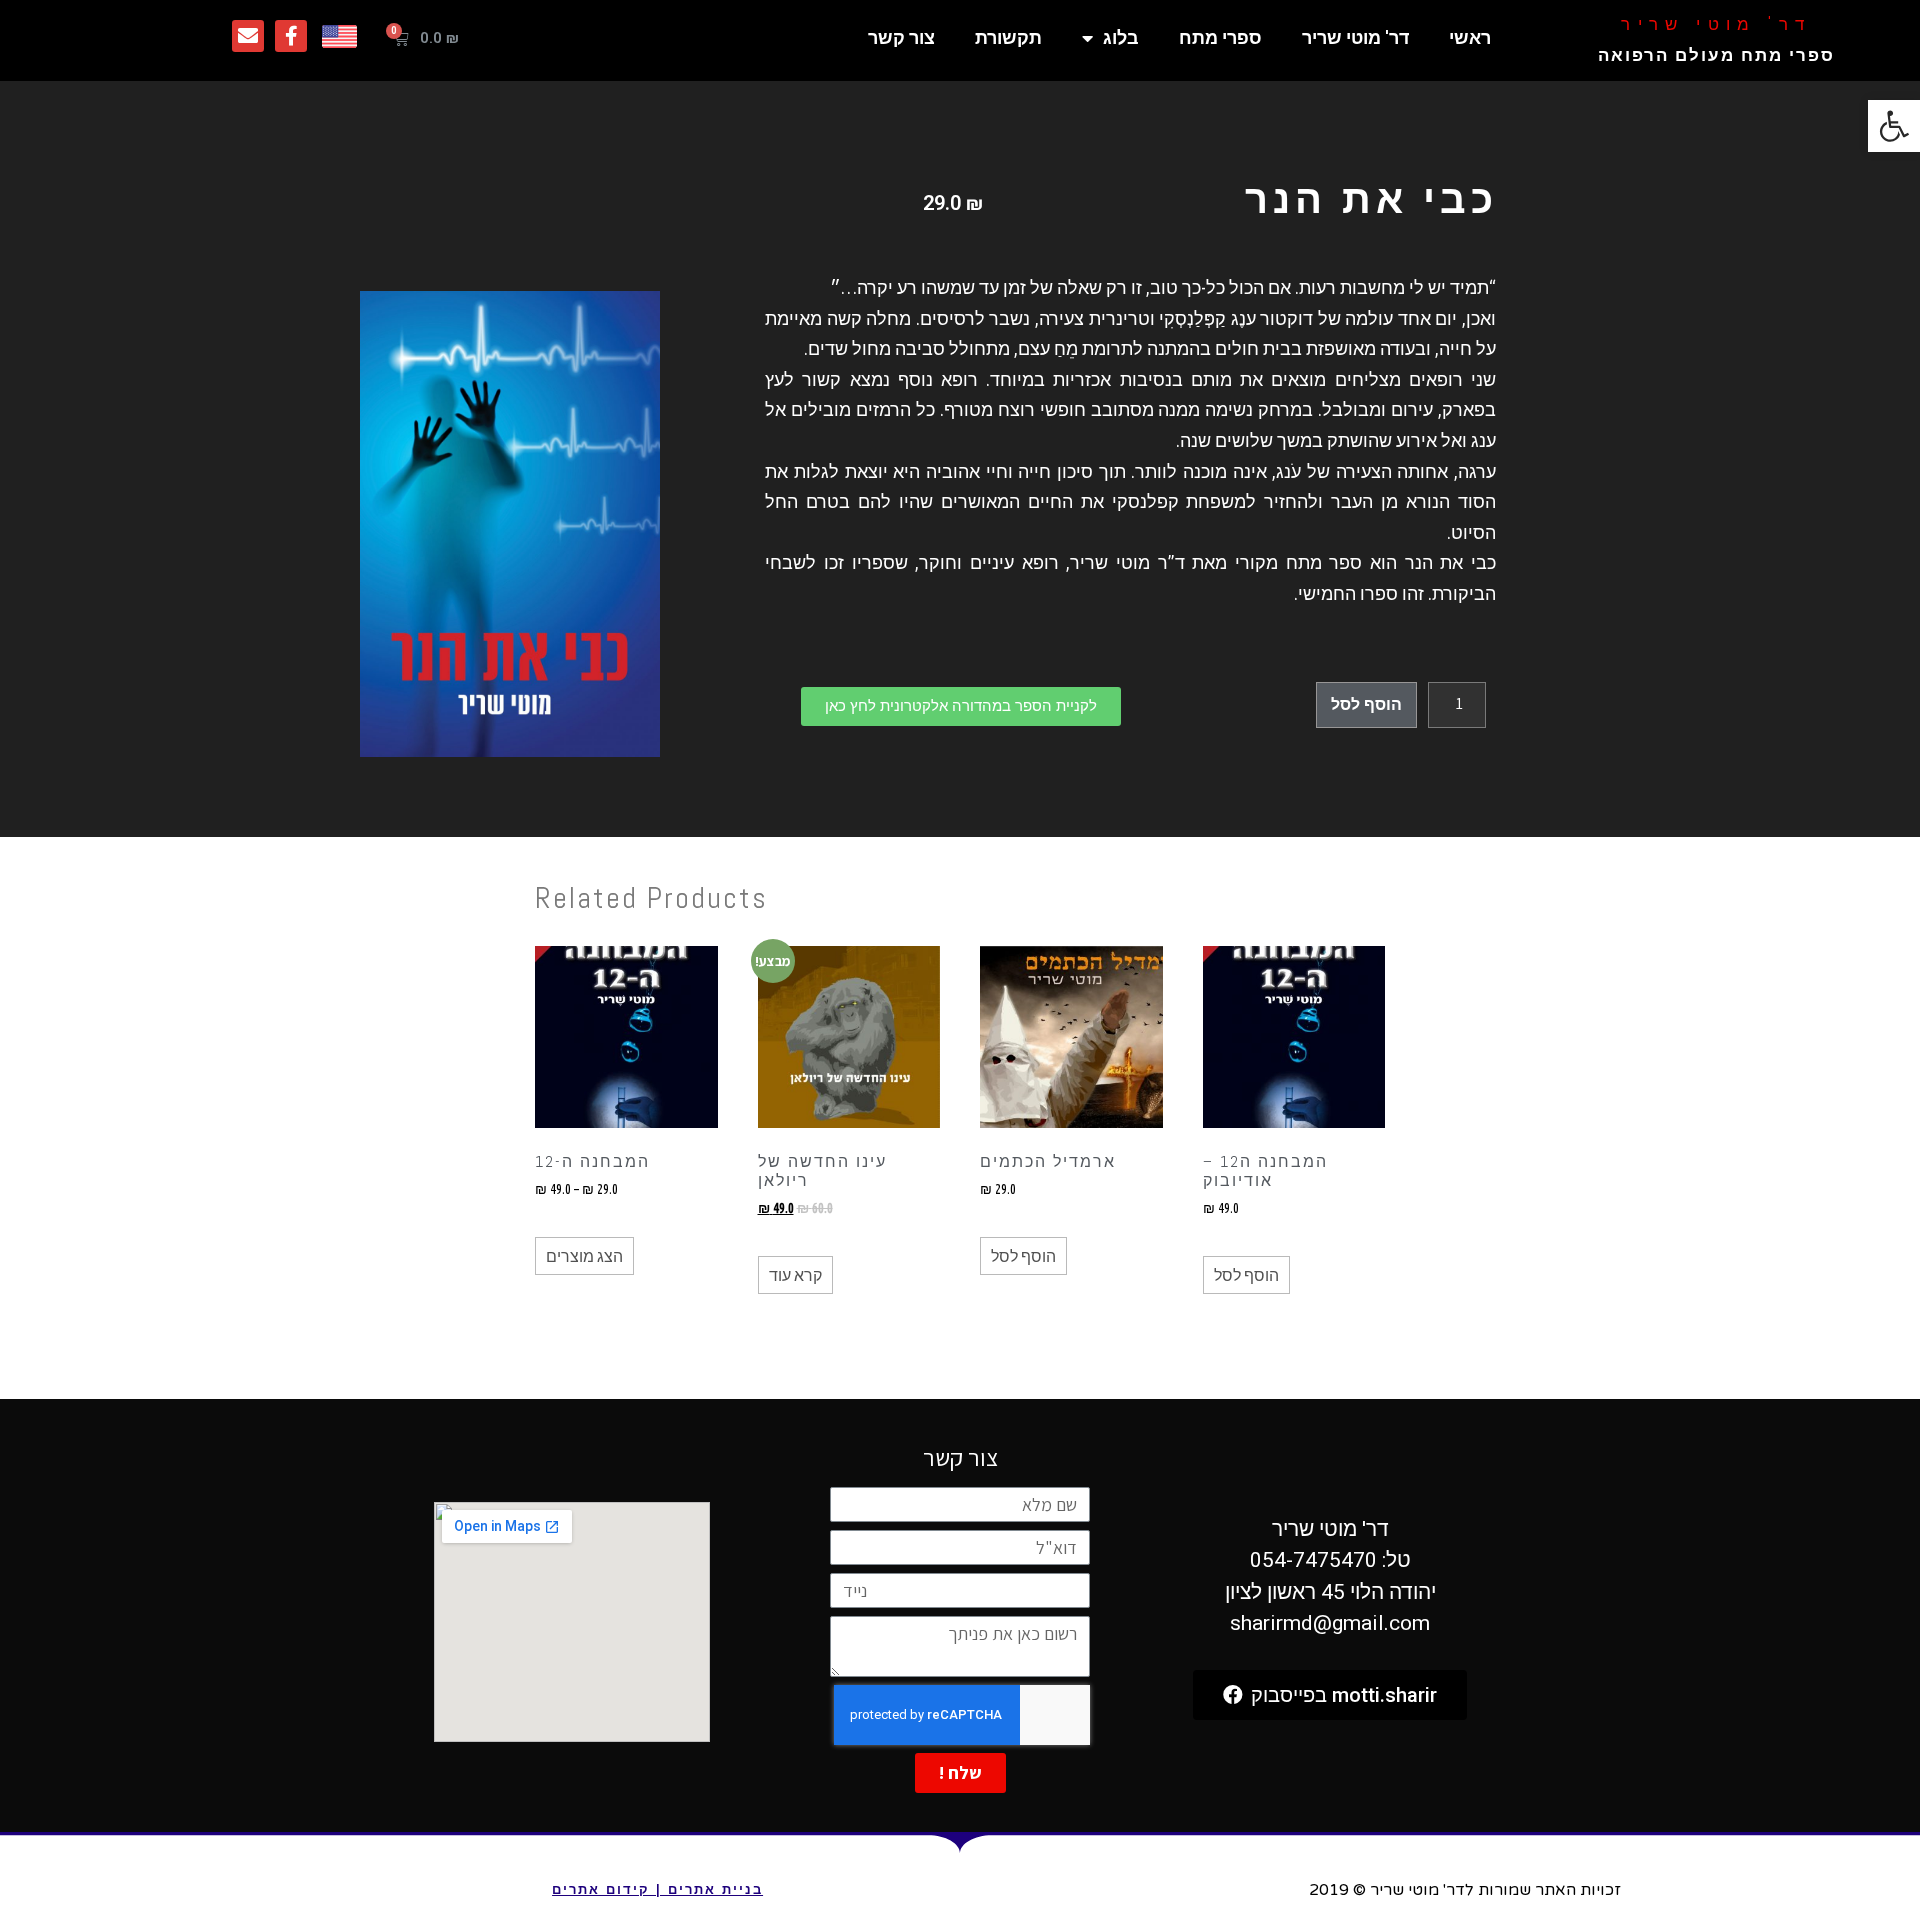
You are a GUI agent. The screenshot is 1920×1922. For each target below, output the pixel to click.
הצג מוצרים (584, 1256)
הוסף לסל (1366, 704)
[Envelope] (248, 36)
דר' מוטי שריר (1355, 37)
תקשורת (1008, 37)
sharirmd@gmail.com (1330, 1623)
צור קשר (901, 37)
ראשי (1470, 37)
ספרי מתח (1220, 37)
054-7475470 (1313, 1560)
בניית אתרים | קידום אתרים (657, 1889)
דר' (1716, 24)
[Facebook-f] (291, 36)
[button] (961, 706)
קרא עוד (795, 1275)
